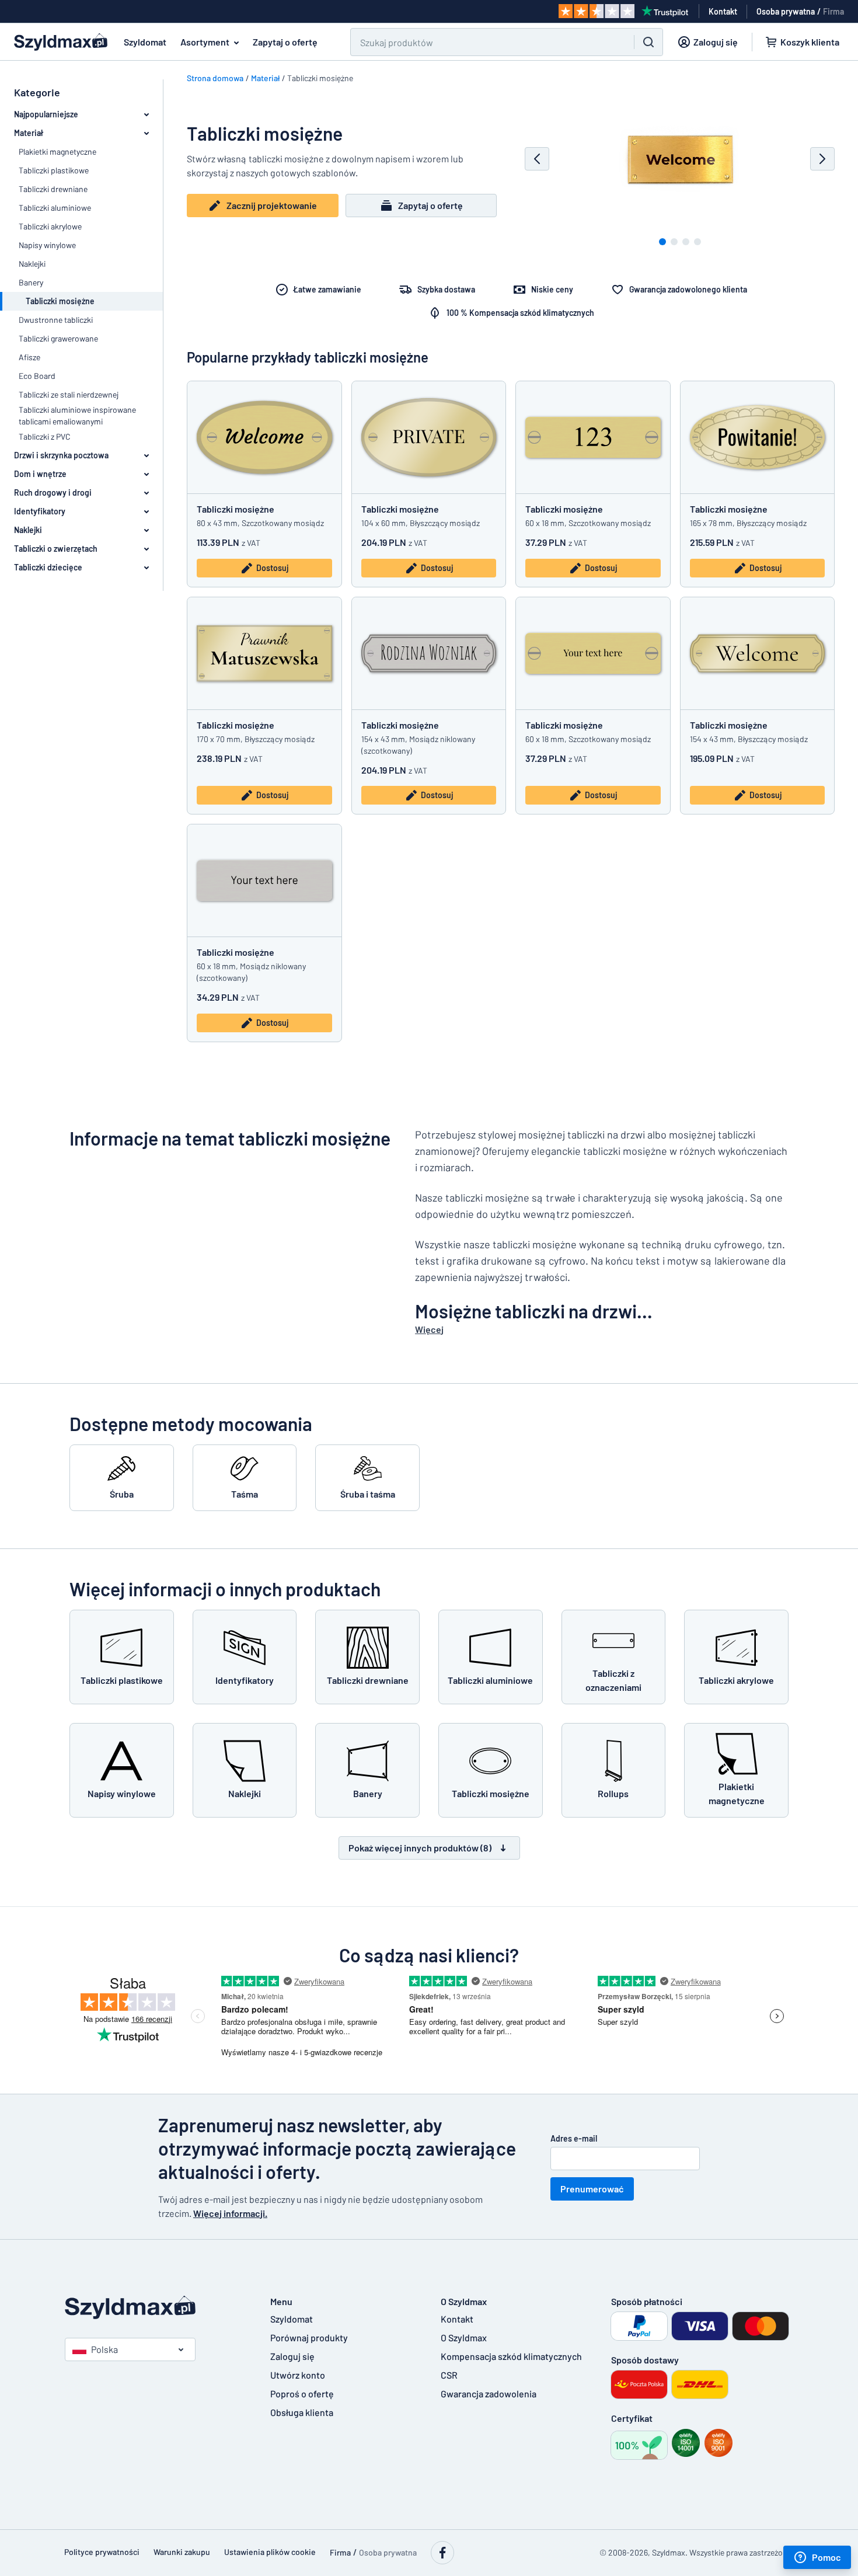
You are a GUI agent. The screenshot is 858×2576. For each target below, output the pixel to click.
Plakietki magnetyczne (57, 152)
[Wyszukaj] (648, 42)
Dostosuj (272, 568)
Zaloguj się (292, 2356)
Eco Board (37, 376)
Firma (833, 11)
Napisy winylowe (47, 245)
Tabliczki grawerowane (58, 338)
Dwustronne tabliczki (56, 320)
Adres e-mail (574, 2138)
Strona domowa (215, 78)
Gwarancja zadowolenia (489, 2394)
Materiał (265, 78)
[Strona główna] (156, 2308)
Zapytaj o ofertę (285, 42)
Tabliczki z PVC (45, 436)
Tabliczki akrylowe (50, 226)
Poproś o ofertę (302, 2394)
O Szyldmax (464, 2337)
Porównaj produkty (309, 2337)
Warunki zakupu (182, 2552)
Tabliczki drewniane (53, 189)
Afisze (29, 357)
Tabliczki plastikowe (54, 170)
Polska (104, 2349)
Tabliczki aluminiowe (55, 208)
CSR (449, 2375)
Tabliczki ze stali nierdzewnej (69, 394)
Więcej (429, 1329)
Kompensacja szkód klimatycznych (511, 2356)
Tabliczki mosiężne (236, 509)
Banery (31, 282)
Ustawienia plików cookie (270, 2552)
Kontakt (457, 2319)
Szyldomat (145, 42)
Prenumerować (592, 2189)
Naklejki (32, 264)
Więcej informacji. (230, 2213)
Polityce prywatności (102, 2552)
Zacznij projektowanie (272, 205)
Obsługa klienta (302, 2412)
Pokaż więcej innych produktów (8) (420, 1848)
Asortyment (205, 42)
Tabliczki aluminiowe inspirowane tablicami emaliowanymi (77, 415)
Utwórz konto (298, 2375)
